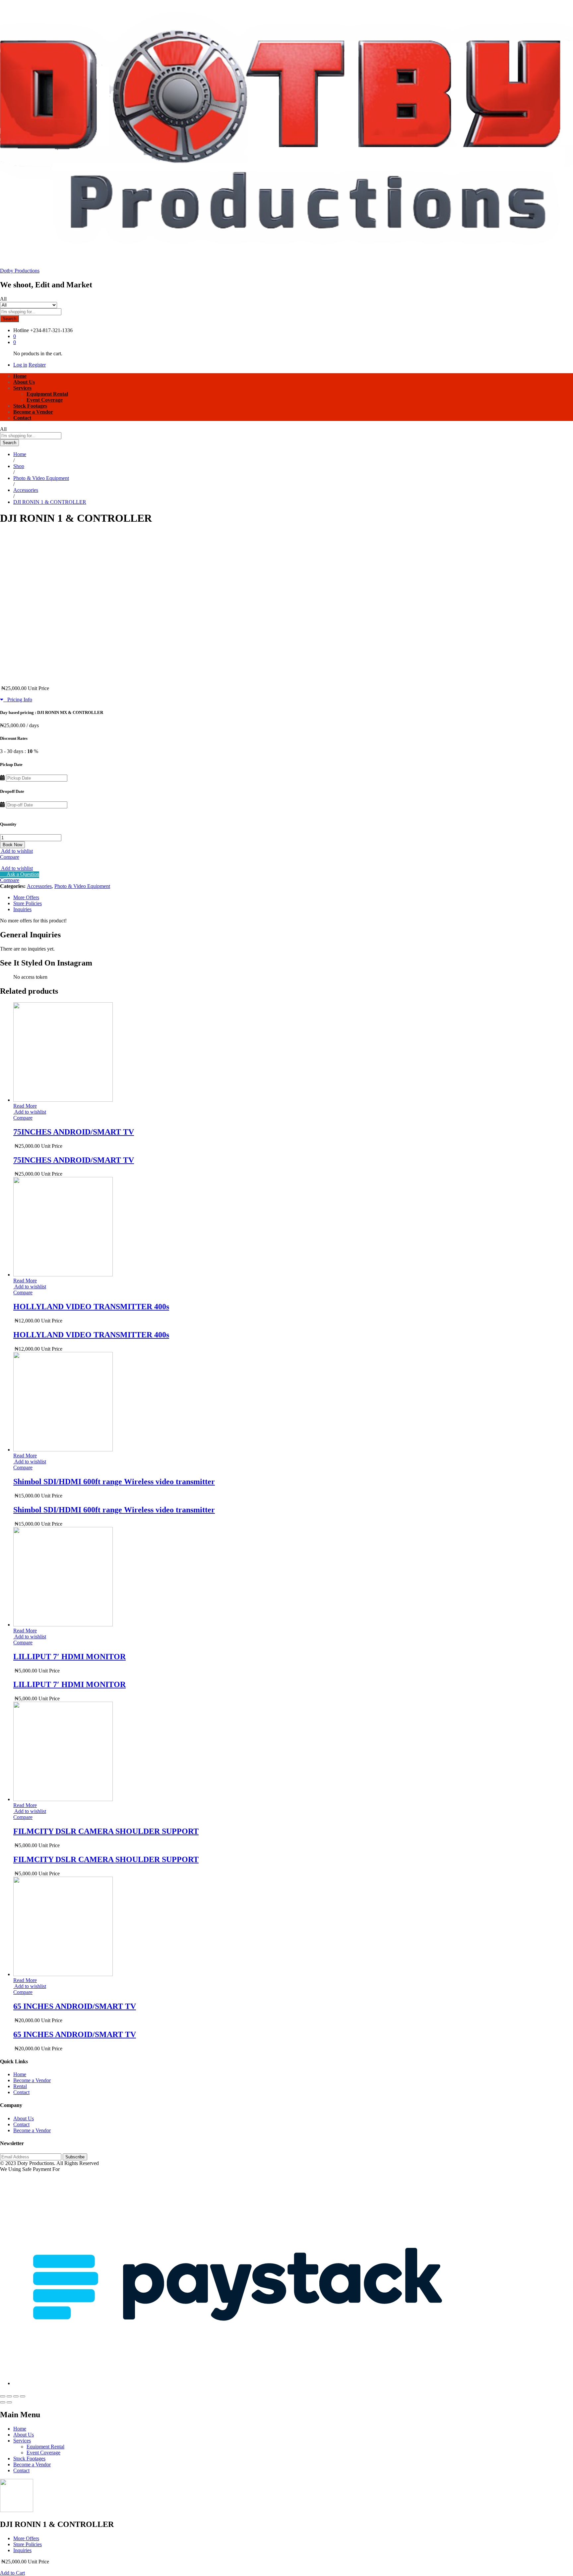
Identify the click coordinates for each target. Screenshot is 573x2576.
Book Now (12, 845)
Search (9, 319)
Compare (10, 857)
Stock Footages (30, 406)
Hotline (21, 330)
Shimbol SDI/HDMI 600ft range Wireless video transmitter (114, 1482)
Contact (22, 418)
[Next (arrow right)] (9, 2402)
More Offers (26, 897)
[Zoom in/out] (23, 2396)
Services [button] (22, 388)
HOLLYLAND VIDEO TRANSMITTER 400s (91, 1307)
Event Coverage (45, 400)
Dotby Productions (20, 271)
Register (37, 365)
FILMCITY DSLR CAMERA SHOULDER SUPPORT (106, 1831)
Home (20, 376)
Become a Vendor (33, 412)
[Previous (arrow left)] (3, 2402)
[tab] (293, 898)
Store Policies (28, 903)
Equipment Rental (47, 394)
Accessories (39, 886)
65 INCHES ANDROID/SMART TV (75, 2006)
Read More (25, 1106)
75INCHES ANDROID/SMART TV (74, 1132)
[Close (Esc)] (3, 2396)
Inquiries (22, 909)
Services (22, 2441)
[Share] (9, 2396)
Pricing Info (18, 700)
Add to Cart (12, 2573)
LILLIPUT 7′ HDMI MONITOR (69, 1657)
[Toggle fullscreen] (16, 2396)
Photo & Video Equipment (82, 886)
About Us (24, 382)
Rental (20, 2086)
